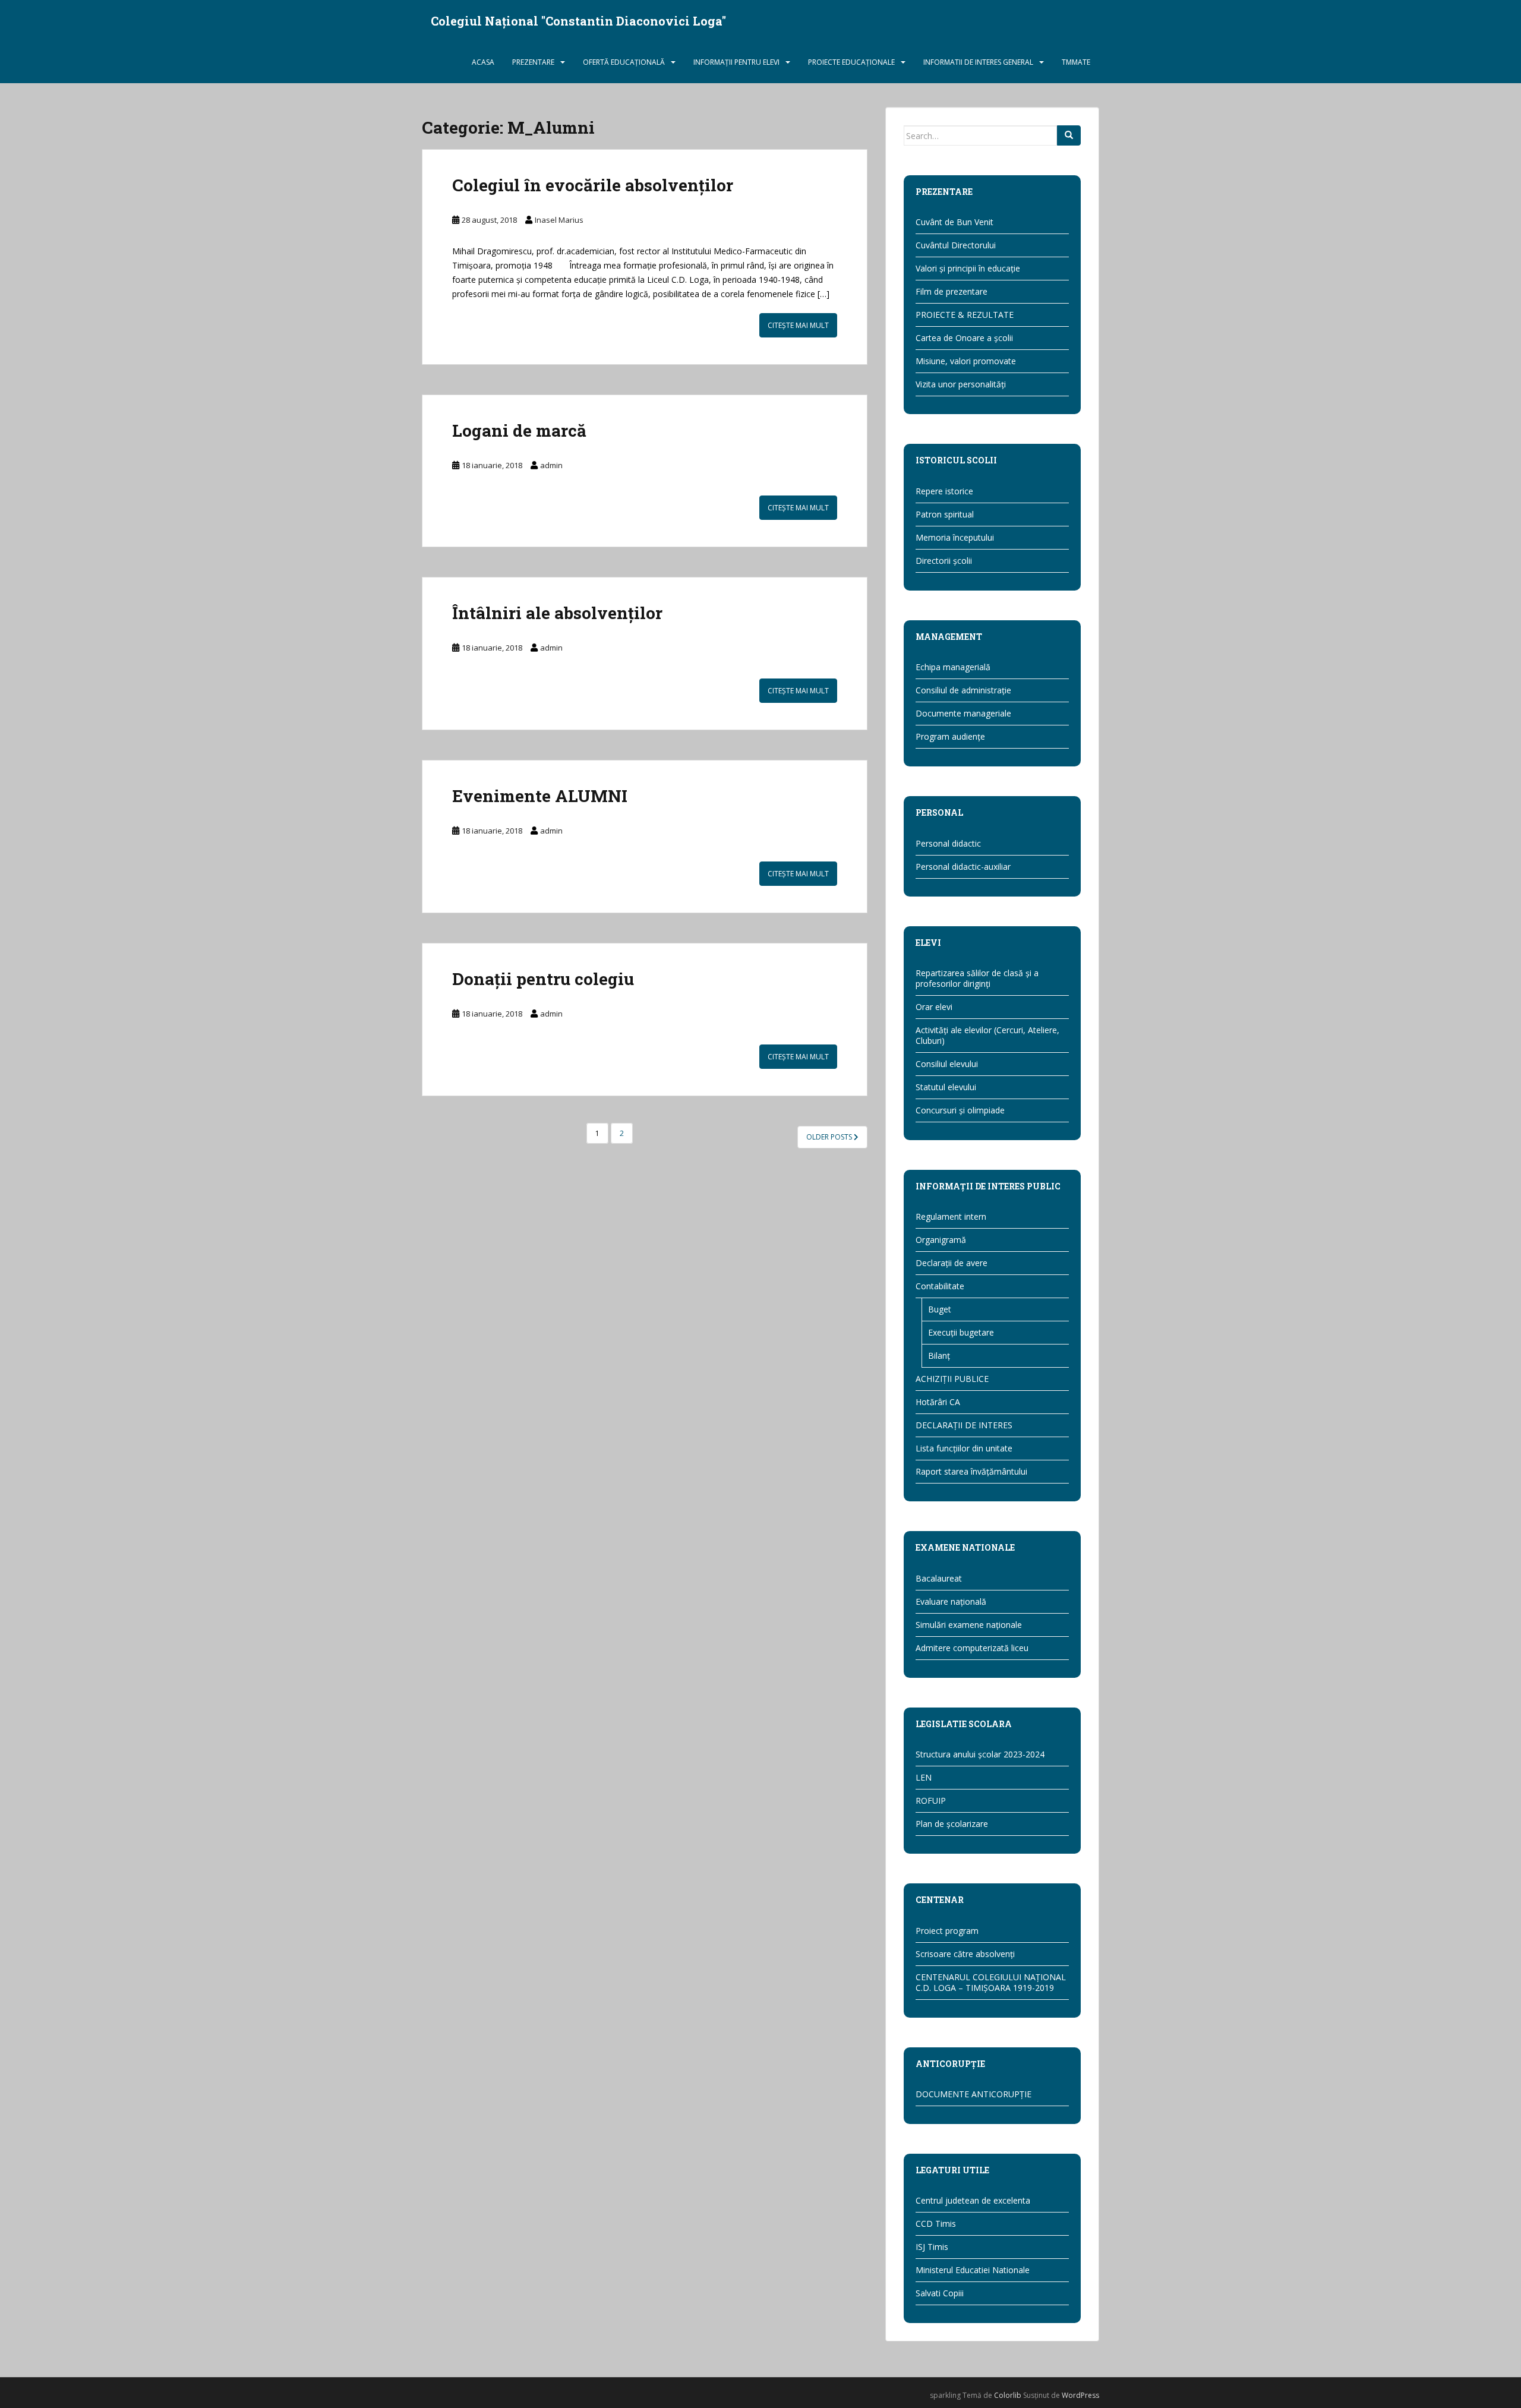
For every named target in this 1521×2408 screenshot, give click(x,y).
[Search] (1069, 135)
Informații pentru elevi (736, 62)
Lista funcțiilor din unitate (964, 1448)
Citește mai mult (798, 325)
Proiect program (947, 1931)
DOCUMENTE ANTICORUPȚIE (973, 2094)
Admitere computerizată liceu (972, 1648)
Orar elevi (934, 1007)
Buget (940, 1309)
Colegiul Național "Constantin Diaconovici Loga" (578, 21)
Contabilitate (940, 1286)
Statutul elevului (946, 1087)
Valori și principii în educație (968, 268)
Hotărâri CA (938, 1402)
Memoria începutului (955, 537)
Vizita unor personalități (961, 384)
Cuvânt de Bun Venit (954, 222)
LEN (924, 1777)
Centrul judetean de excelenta (973, 2200)
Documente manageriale (963, 713)
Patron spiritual (945, 514)
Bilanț (939, 1356)
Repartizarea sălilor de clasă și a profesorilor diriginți (977, 978)
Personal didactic (948, 843)
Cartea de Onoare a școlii (964, 338)
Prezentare (533, 62)
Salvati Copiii (940, 2293)
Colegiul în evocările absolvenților (593, 185)
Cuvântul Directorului (956, 245)
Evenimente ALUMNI (540, 796)
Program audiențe (950, 736)
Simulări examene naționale (969, 1625)
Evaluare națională (951, 1601)
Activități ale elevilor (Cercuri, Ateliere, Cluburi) (987, 1035)
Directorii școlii (944, 561)
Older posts (830, 1137)
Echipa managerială (953, 667)
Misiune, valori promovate (966, 361)
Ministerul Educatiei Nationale (973, 2270)
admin (551, 465)
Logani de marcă (519, 430)
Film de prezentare (952, 291)
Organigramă (941, 1240)
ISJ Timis (932, 2247)
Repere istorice (944, 491)
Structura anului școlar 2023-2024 (980, 1754)
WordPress (1080, 2395)
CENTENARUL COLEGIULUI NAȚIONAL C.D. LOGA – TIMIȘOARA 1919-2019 (991, 1982)
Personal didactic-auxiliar (963, 867)
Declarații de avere (952, 1263)
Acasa (483, 62)
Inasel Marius (559, 220)
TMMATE (1076, 62)
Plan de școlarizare (952, 1824)
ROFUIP (931, 1801)
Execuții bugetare (961, 1332)
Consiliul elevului (947, 1064)
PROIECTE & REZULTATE (965, 315)
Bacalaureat (939, 1578)
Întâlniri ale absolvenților (557, 613)
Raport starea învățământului (971, 1471)
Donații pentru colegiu (543, 979)
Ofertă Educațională (624, 62)
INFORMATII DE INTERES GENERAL (978, 62)
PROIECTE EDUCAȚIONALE (851, 62)
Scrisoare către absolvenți (965, 1954)
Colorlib (1008, 2395)
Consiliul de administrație (963, 690)
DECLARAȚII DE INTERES (964, 1425)
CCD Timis (936, 2224)
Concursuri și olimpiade (960, 1110)
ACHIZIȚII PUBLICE (952, 1379)
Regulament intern (951, 1216)
